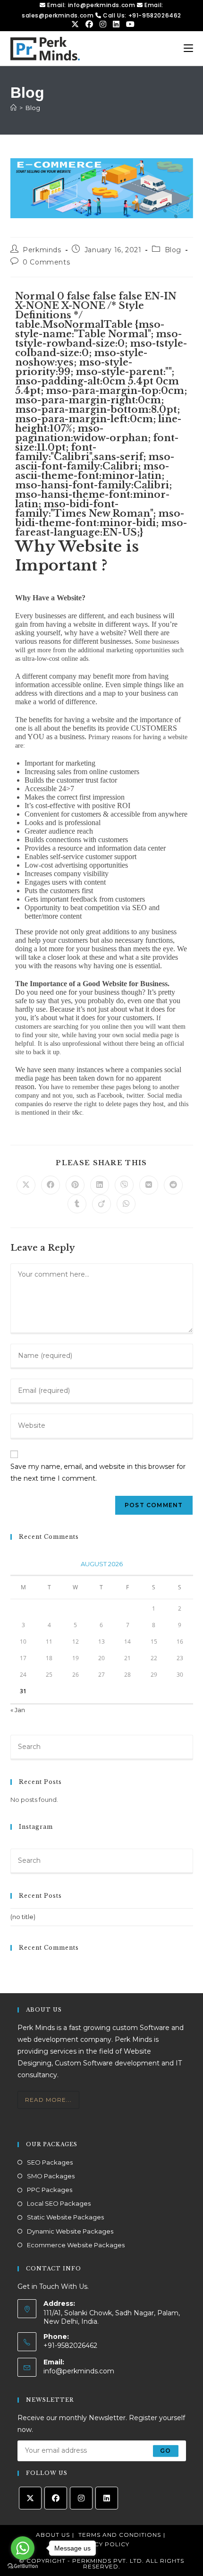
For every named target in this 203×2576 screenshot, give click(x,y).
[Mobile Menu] (188, 48)
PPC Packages (50, 2190)
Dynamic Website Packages (70, 2231)
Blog (33, 108)
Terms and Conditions (120, 2535)
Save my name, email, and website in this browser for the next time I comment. (98, 1472)
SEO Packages (50, 2162)
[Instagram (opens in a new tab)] (104, 25)
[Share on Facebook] (51, 1185)
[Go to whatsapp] (23, 2548)
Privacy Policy (102, 2544)
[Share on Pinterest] (75, 1185)
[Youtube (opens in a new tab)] (129, 25)
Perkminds (42, 250)
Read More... (48, 2100)
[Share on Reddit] (173, 1185)
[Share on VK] (149, 1185)
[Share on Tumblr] (77, 1204)
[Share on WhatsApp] (126, 1204)
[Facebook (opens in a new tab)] (90, 25)
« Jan (18, 1710)
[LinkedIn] (107, 2498)
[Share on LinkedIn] (100, 1185)
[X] (30, 2498)
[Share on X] (26, 1185)
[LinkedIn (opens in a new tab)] (117, 25)
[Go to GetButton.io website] (23, 2566)
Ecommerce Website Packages (76, 2245)
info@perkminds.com (79, 2371)
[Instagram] (81, 2498)
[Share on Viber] (124, 1185)
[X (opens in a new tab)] (76, 25)
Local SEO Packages (59, 2203)
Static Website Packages (65, 2217)
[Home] (13, 108)
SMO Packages (51, 2176)
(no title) (23, 1917)
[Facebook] (56, 2498)
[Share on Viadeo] (101, 1204)
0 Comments (46, 262)
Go (165, 2451)
